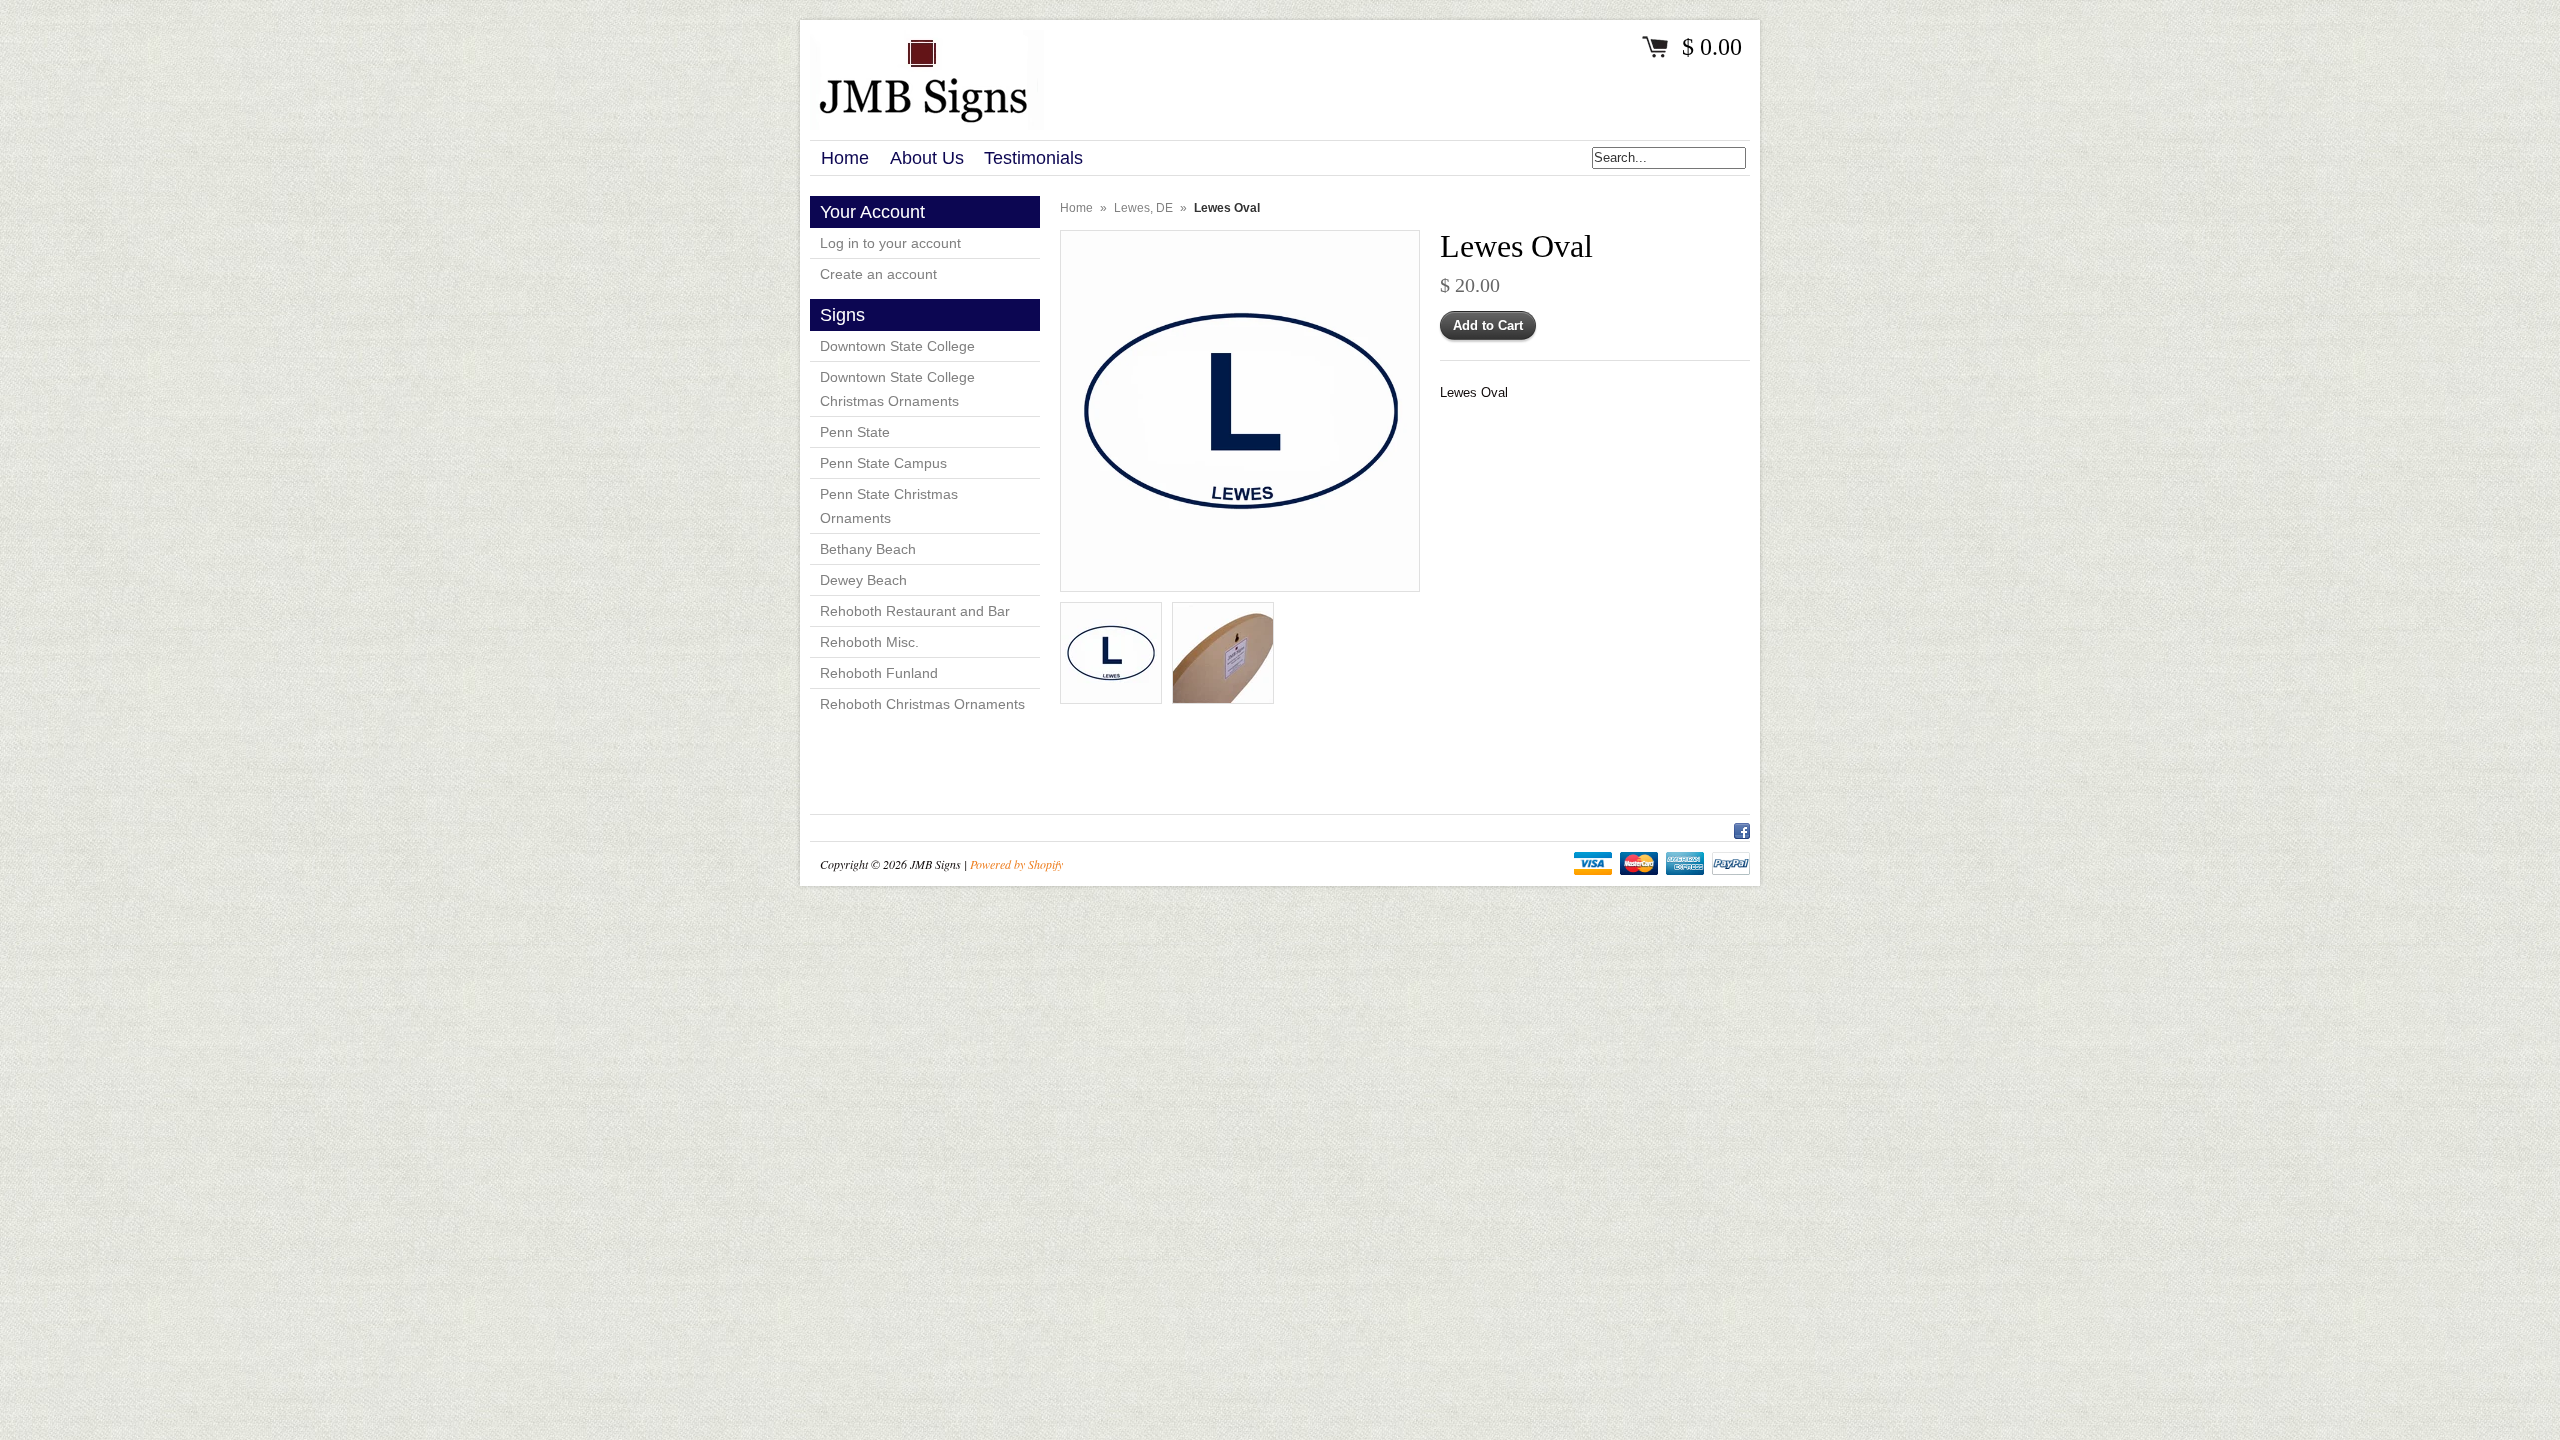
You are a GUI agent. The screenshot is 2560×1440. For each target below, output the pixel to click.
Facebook (1742, 828)
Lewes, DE (1143, 208)
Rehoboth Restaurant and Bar (915, 611)
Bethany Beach (868, 549)
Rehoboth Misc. (869, 642)
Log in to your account (890, 243)
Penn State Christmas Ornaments (889, 506)
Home (1076, 208)
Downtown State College (897, 346)
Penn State (855, 432)
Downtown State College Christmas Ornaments (897, 389)
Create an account (878, 274)
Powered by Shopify (1016, 864)
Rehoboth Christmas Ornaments (922, 704)
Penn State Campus (883, 463)
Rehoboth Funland (879, 673)
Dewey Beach (863, 580)
